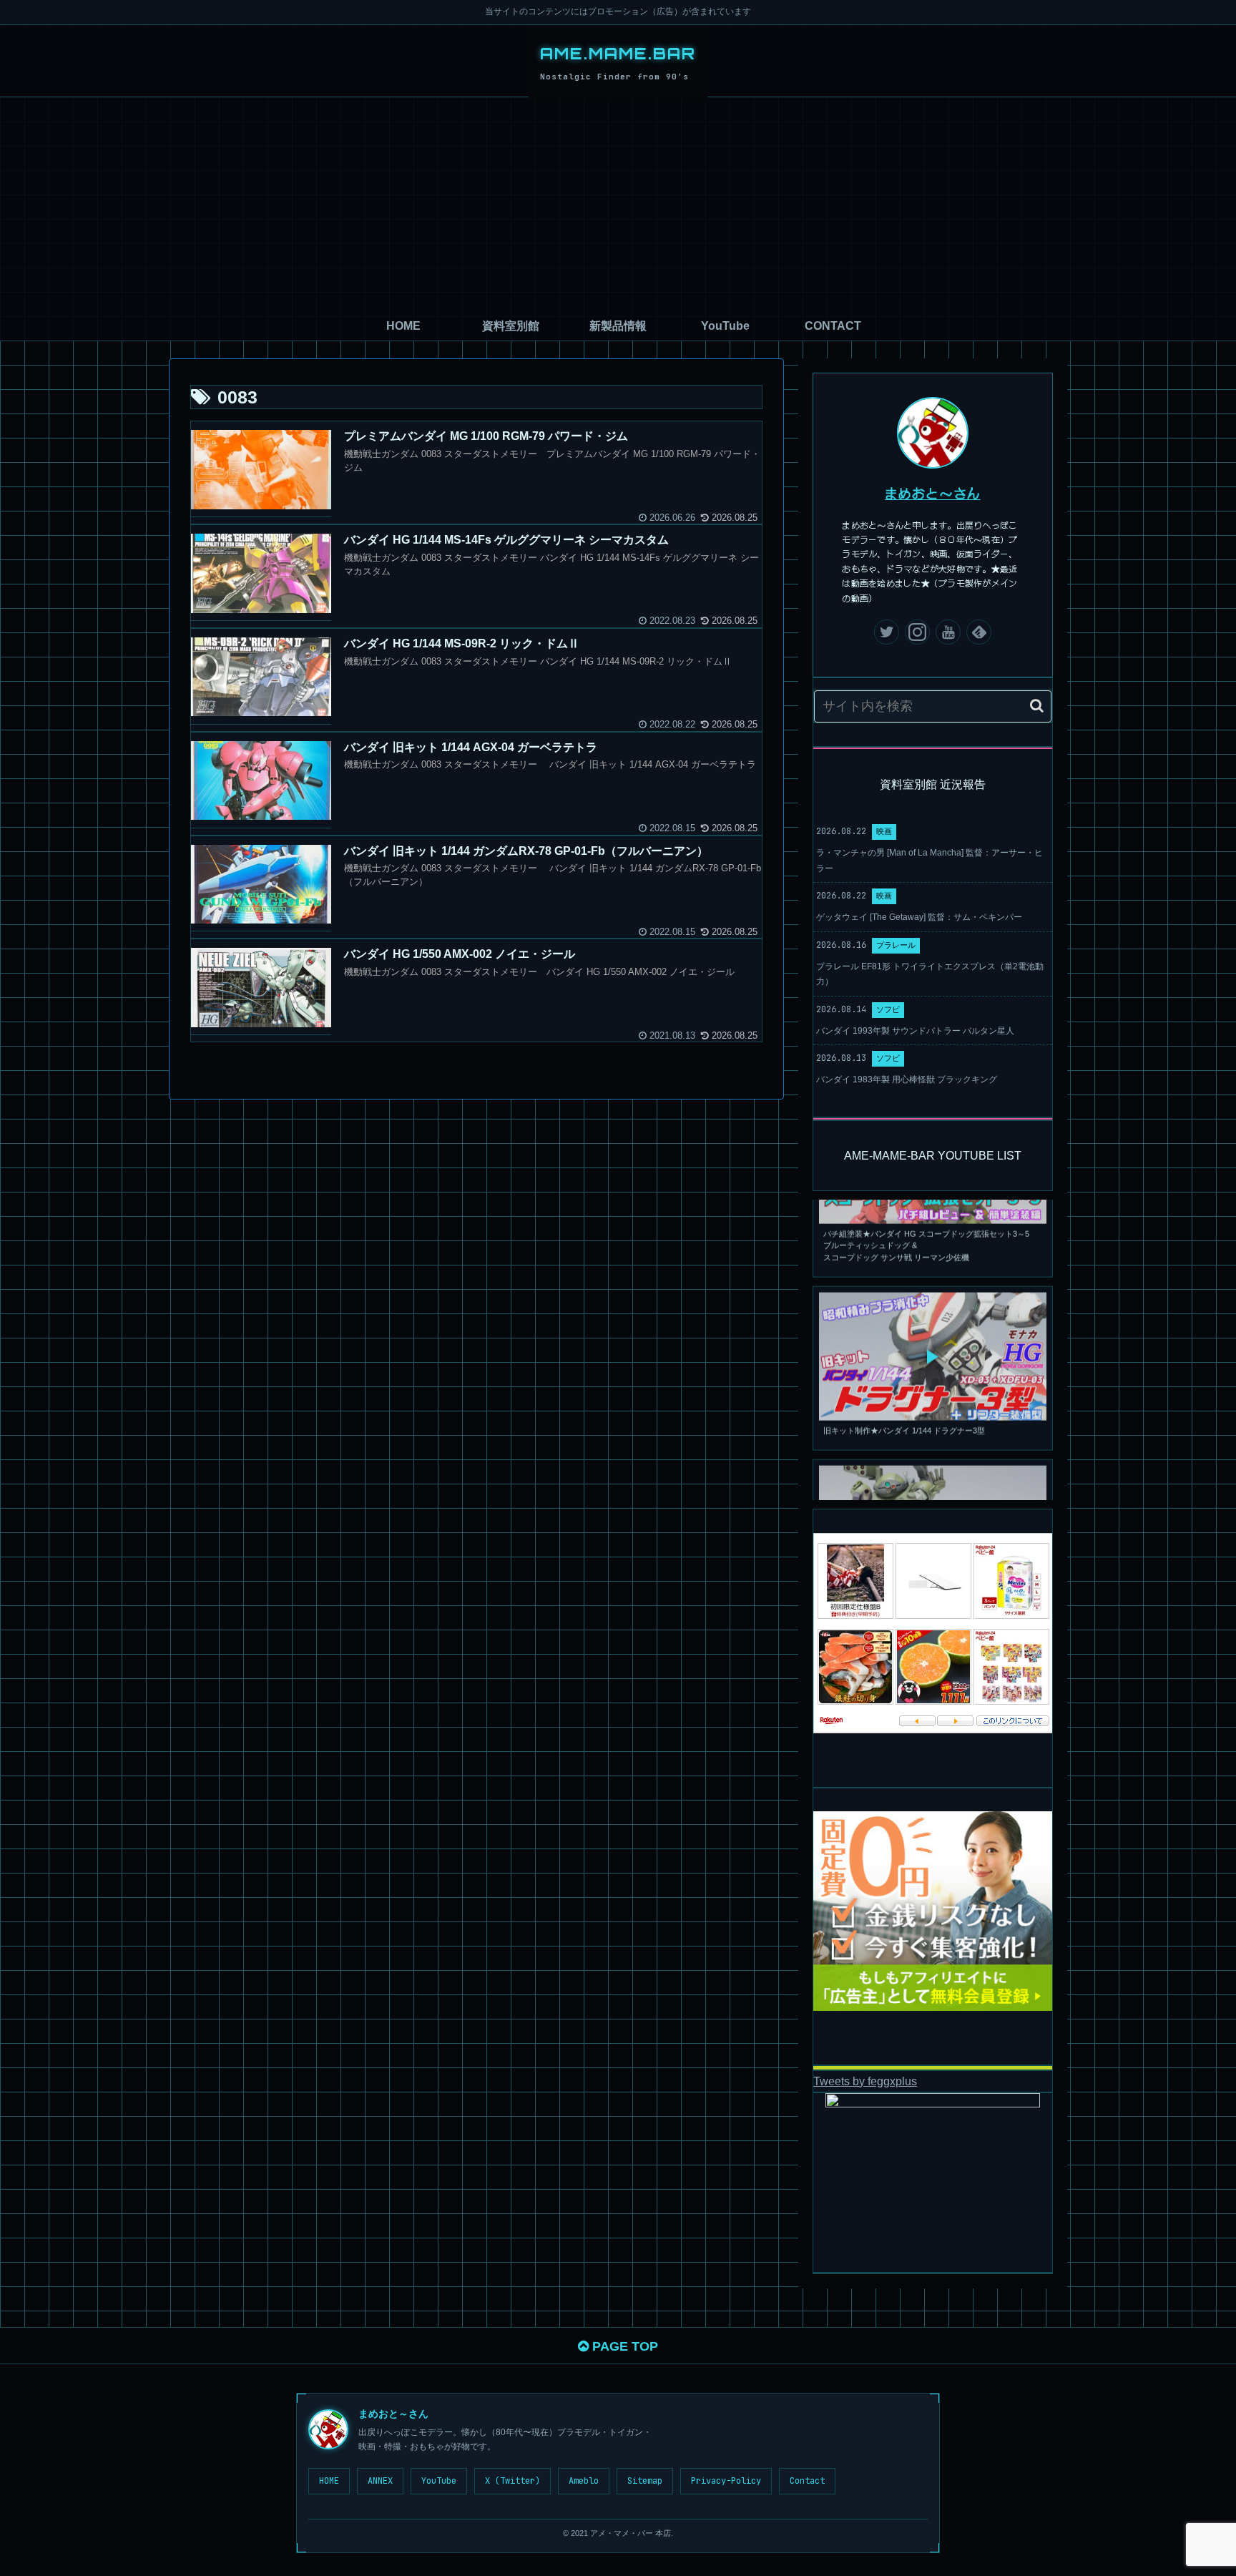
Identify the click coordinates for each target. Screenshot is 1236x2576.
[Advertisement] (618, 205)
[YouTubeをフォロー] (948, 632)
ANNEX (380, 2481)
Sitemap (645, 2481)
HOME (329, 2481)
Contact (807, 2481)
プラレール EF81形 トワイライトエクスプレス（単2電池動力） (930, 974)
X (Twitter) (512, 2481)
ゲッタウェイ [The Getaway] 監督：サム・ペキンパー (919, 917)
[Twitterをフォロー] (887, 632)
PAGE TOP (623, 2346)
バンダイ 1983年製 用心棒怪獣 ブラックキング (907, 1079)
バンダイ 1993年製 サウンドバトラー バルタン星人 (915, 1031)
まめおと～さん (933, 493)
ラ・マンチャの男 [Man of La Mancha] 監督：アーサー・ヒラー (930, 861)
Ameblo (584, 2481)
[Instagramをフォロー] (917, 632)
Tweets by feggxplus (865, 2081)
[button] (1037, 706)
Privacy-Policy (726, 2481)
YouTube (439, 2481)
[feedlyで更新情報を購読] (979, 632)
